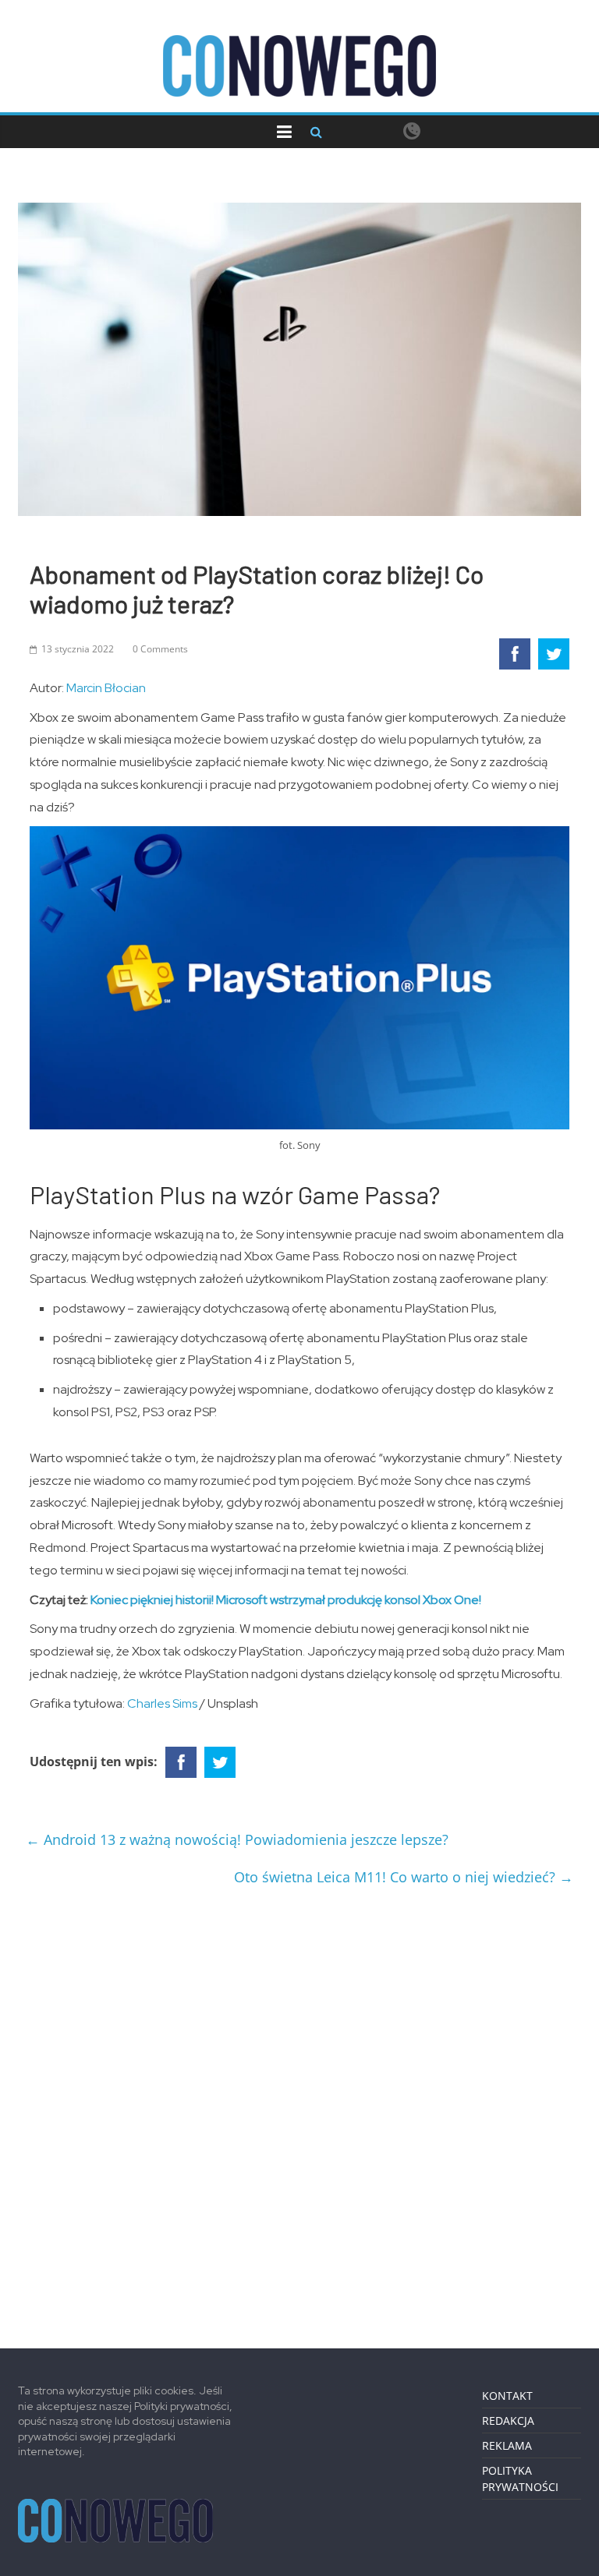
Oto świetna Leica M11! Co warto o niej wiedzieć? (404, 1877)
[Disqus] (299, 2111)
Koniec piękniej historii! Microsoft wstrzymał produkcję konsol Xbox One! (286, 1600)
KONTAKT (507, 2396)
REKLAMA (507, 2445)
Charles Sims (162, 1703)
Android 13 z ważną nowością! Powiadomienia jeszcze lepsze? (237, 1839)
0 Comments (160, 649)
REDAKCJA (508, 2421)
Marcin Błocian (106, 688)
